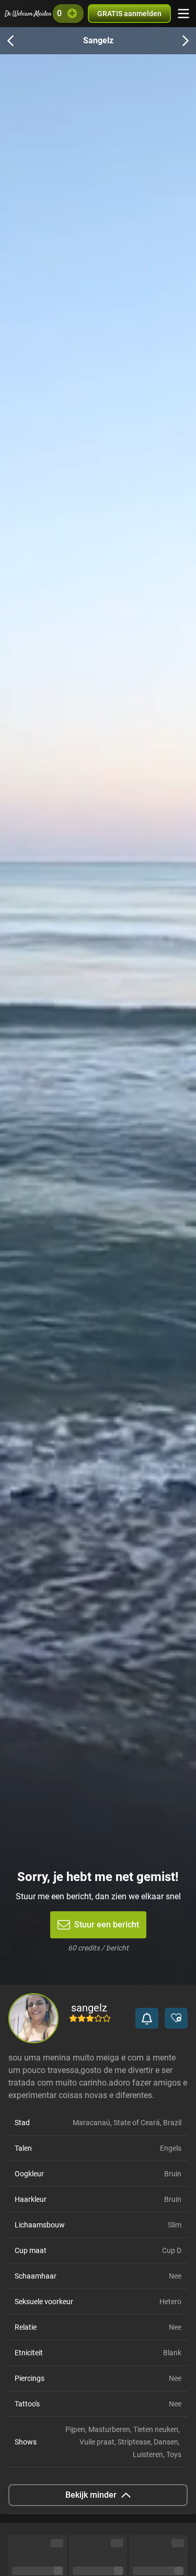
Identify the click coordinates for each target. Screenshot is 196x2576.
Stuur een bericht (107, 1925)
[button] (147, 2018)
